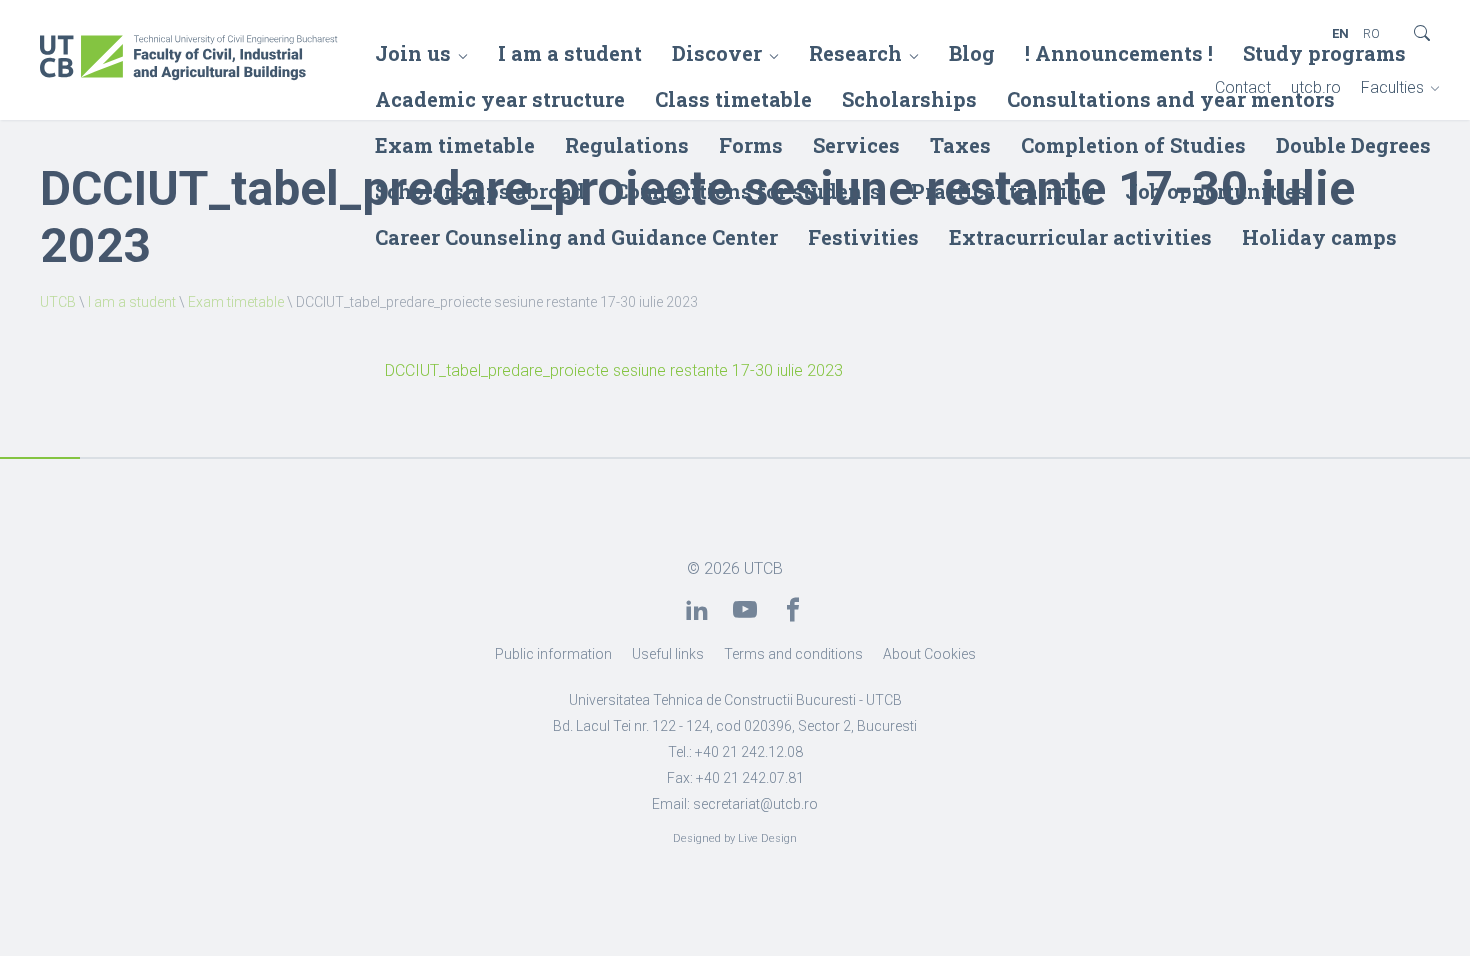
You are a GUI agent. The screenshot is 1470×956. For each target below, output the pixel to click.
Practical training (1003, 191)
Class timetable (733, 99)
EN (1340, 33)
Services (856, 145)
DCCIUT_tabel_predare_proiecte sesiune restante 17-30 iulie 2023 (614, 370)
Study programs (1324, 53)
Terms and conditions (793, 654)
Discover (717, 53)
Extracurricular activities (1080, 237)
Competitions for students (748, 191)
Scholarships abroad (480, 191)
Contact (1243, 87)
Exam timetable (455, 145)
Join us (413, 53)
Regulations (627, 145)
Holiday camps (1319, 237)
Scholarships (909, 99)
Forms (751, 145)
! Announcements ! (1119, 53)
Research (855, 53)
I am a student (570, 53)
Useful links (668, 654)
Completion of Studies (1133, 145)
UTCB (58, 302)
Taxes (960, 145)
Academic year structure (500, 99)
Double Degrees (1353, 145)
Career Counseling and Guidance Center (576, 237)
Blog (972, 53)
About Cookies (929, 654)
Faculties (1392, 87)
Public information (553, 654)
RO (1371, 33)
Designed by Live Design (735, 838)
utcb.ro (1316, 87)
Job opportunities (1216, 191)
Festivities (863, 237)
